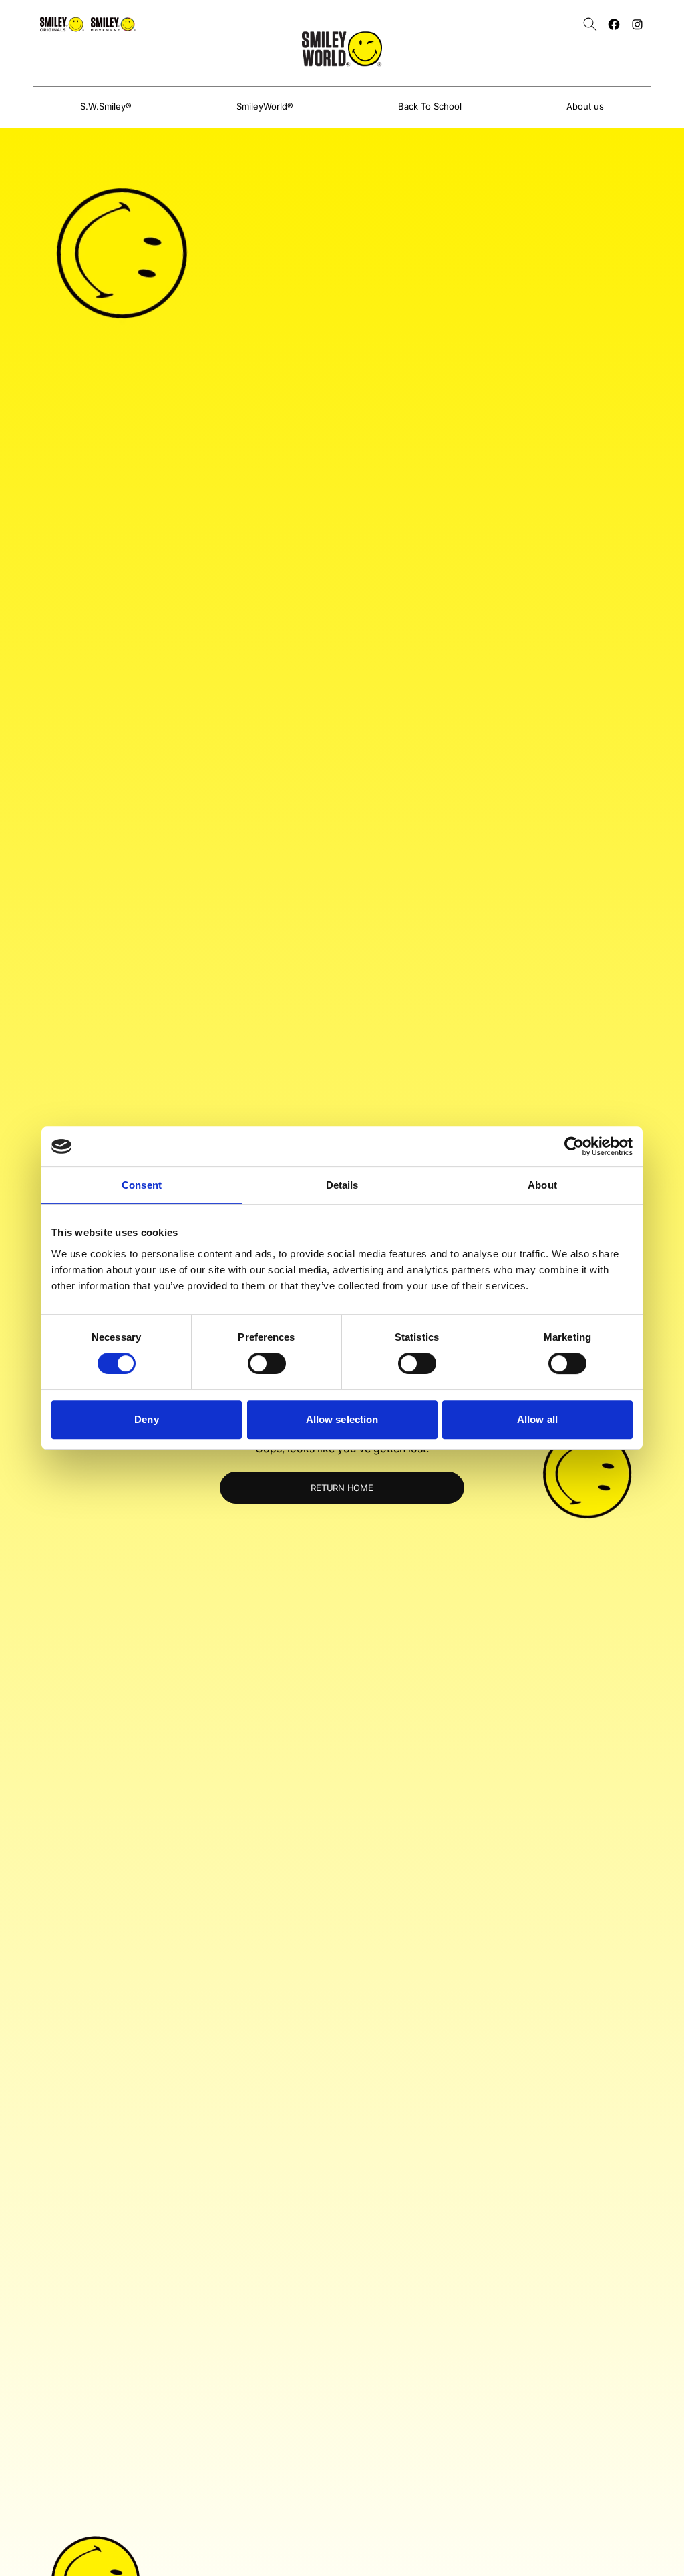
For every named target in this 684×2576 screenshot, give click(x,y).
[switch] (267, 1363)
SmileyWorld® (265, 106)
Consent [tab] (142, 1185)
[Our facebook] (614, 24)
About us (585, 106)
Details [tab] (342, 1185)
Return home (342, 1488)
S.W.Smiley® (106, 106)
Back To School (430, 106)
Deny (146, 1419)
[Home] (342, 49)
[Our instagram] (637, 24)
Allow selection (342, 1419)
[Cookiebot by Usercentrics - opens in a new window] (574, 1146)
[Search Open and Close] (590, 24)
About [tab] (542, 1185)
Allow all (537, 1419)
